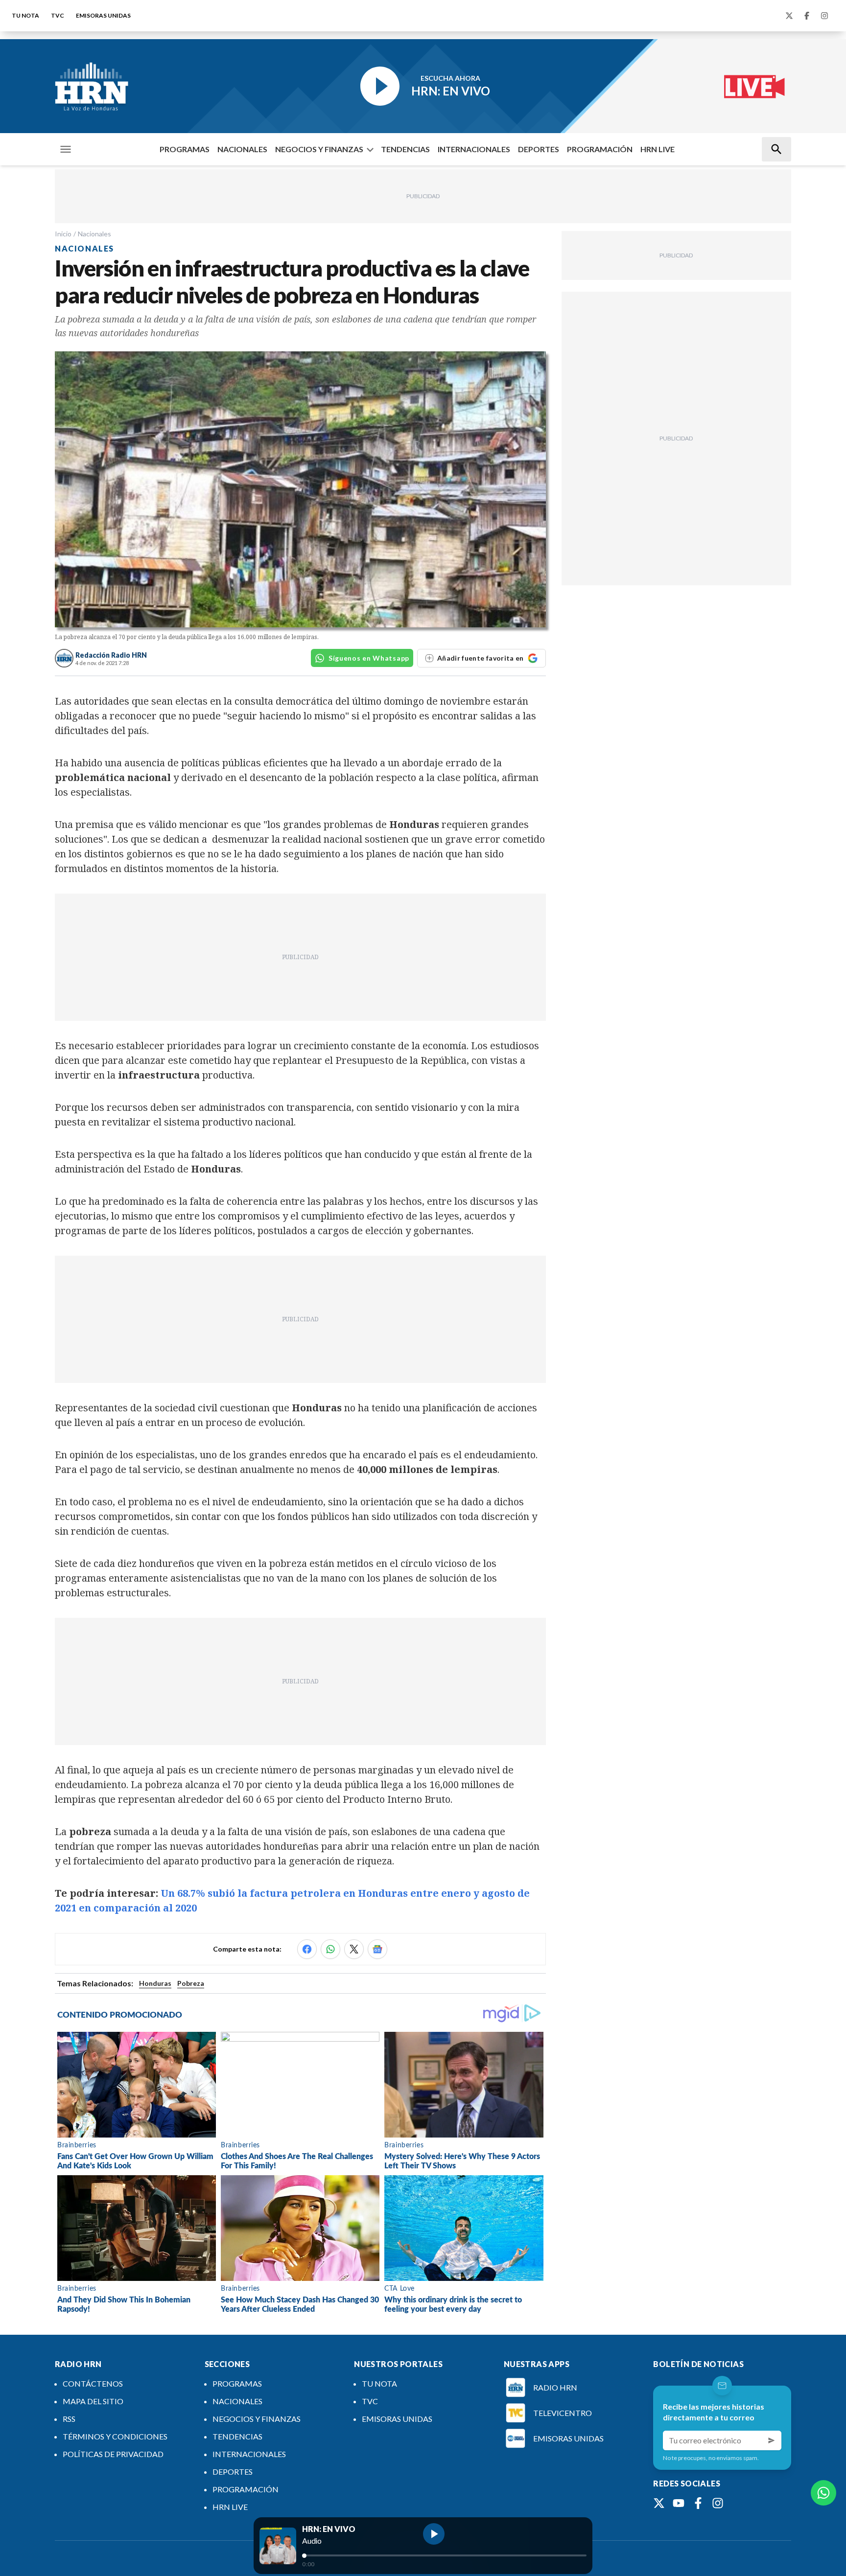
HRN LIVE (658, 149)
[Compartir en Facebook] (307, 1949)
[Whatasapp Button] (823, 2493)
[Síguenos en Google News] (377, 1949)
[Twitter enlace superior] (789, 16)
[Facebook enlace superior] (807, 16)
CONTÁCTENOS (93, 2383)
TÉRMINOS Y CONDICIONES (115, 2436)
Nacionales (94, 234)
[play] (434, 2534)
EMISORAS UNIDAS (103, 15)
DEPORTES (539, 149)
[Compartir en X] (354, 1949)
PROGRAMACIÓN (600, 149)
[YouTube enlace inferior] (679, 2503)
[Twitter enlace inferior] (659, 2503)
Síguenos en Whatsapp (369, 658)
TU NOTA (25, 15)
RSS (69, 2419)
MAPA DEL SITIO (93, 2401)
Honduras (155, 1983)
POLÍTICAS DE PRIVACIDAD (113, 2454)
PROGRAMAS (185, 149)
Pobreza (191, 1983)
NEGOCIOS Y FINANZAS (319, 149)
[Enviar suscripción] (772, 2440)
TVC (58, 15)
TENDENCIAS (405, 149)
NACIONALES (242, 149)
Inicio (63, 234)
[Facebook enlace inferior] (698, 2503)
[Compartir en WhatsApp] (330, 1949)
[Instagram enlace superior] (824, 16)
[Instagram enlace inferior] (718, 2503)
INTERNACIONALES (474, 149)
